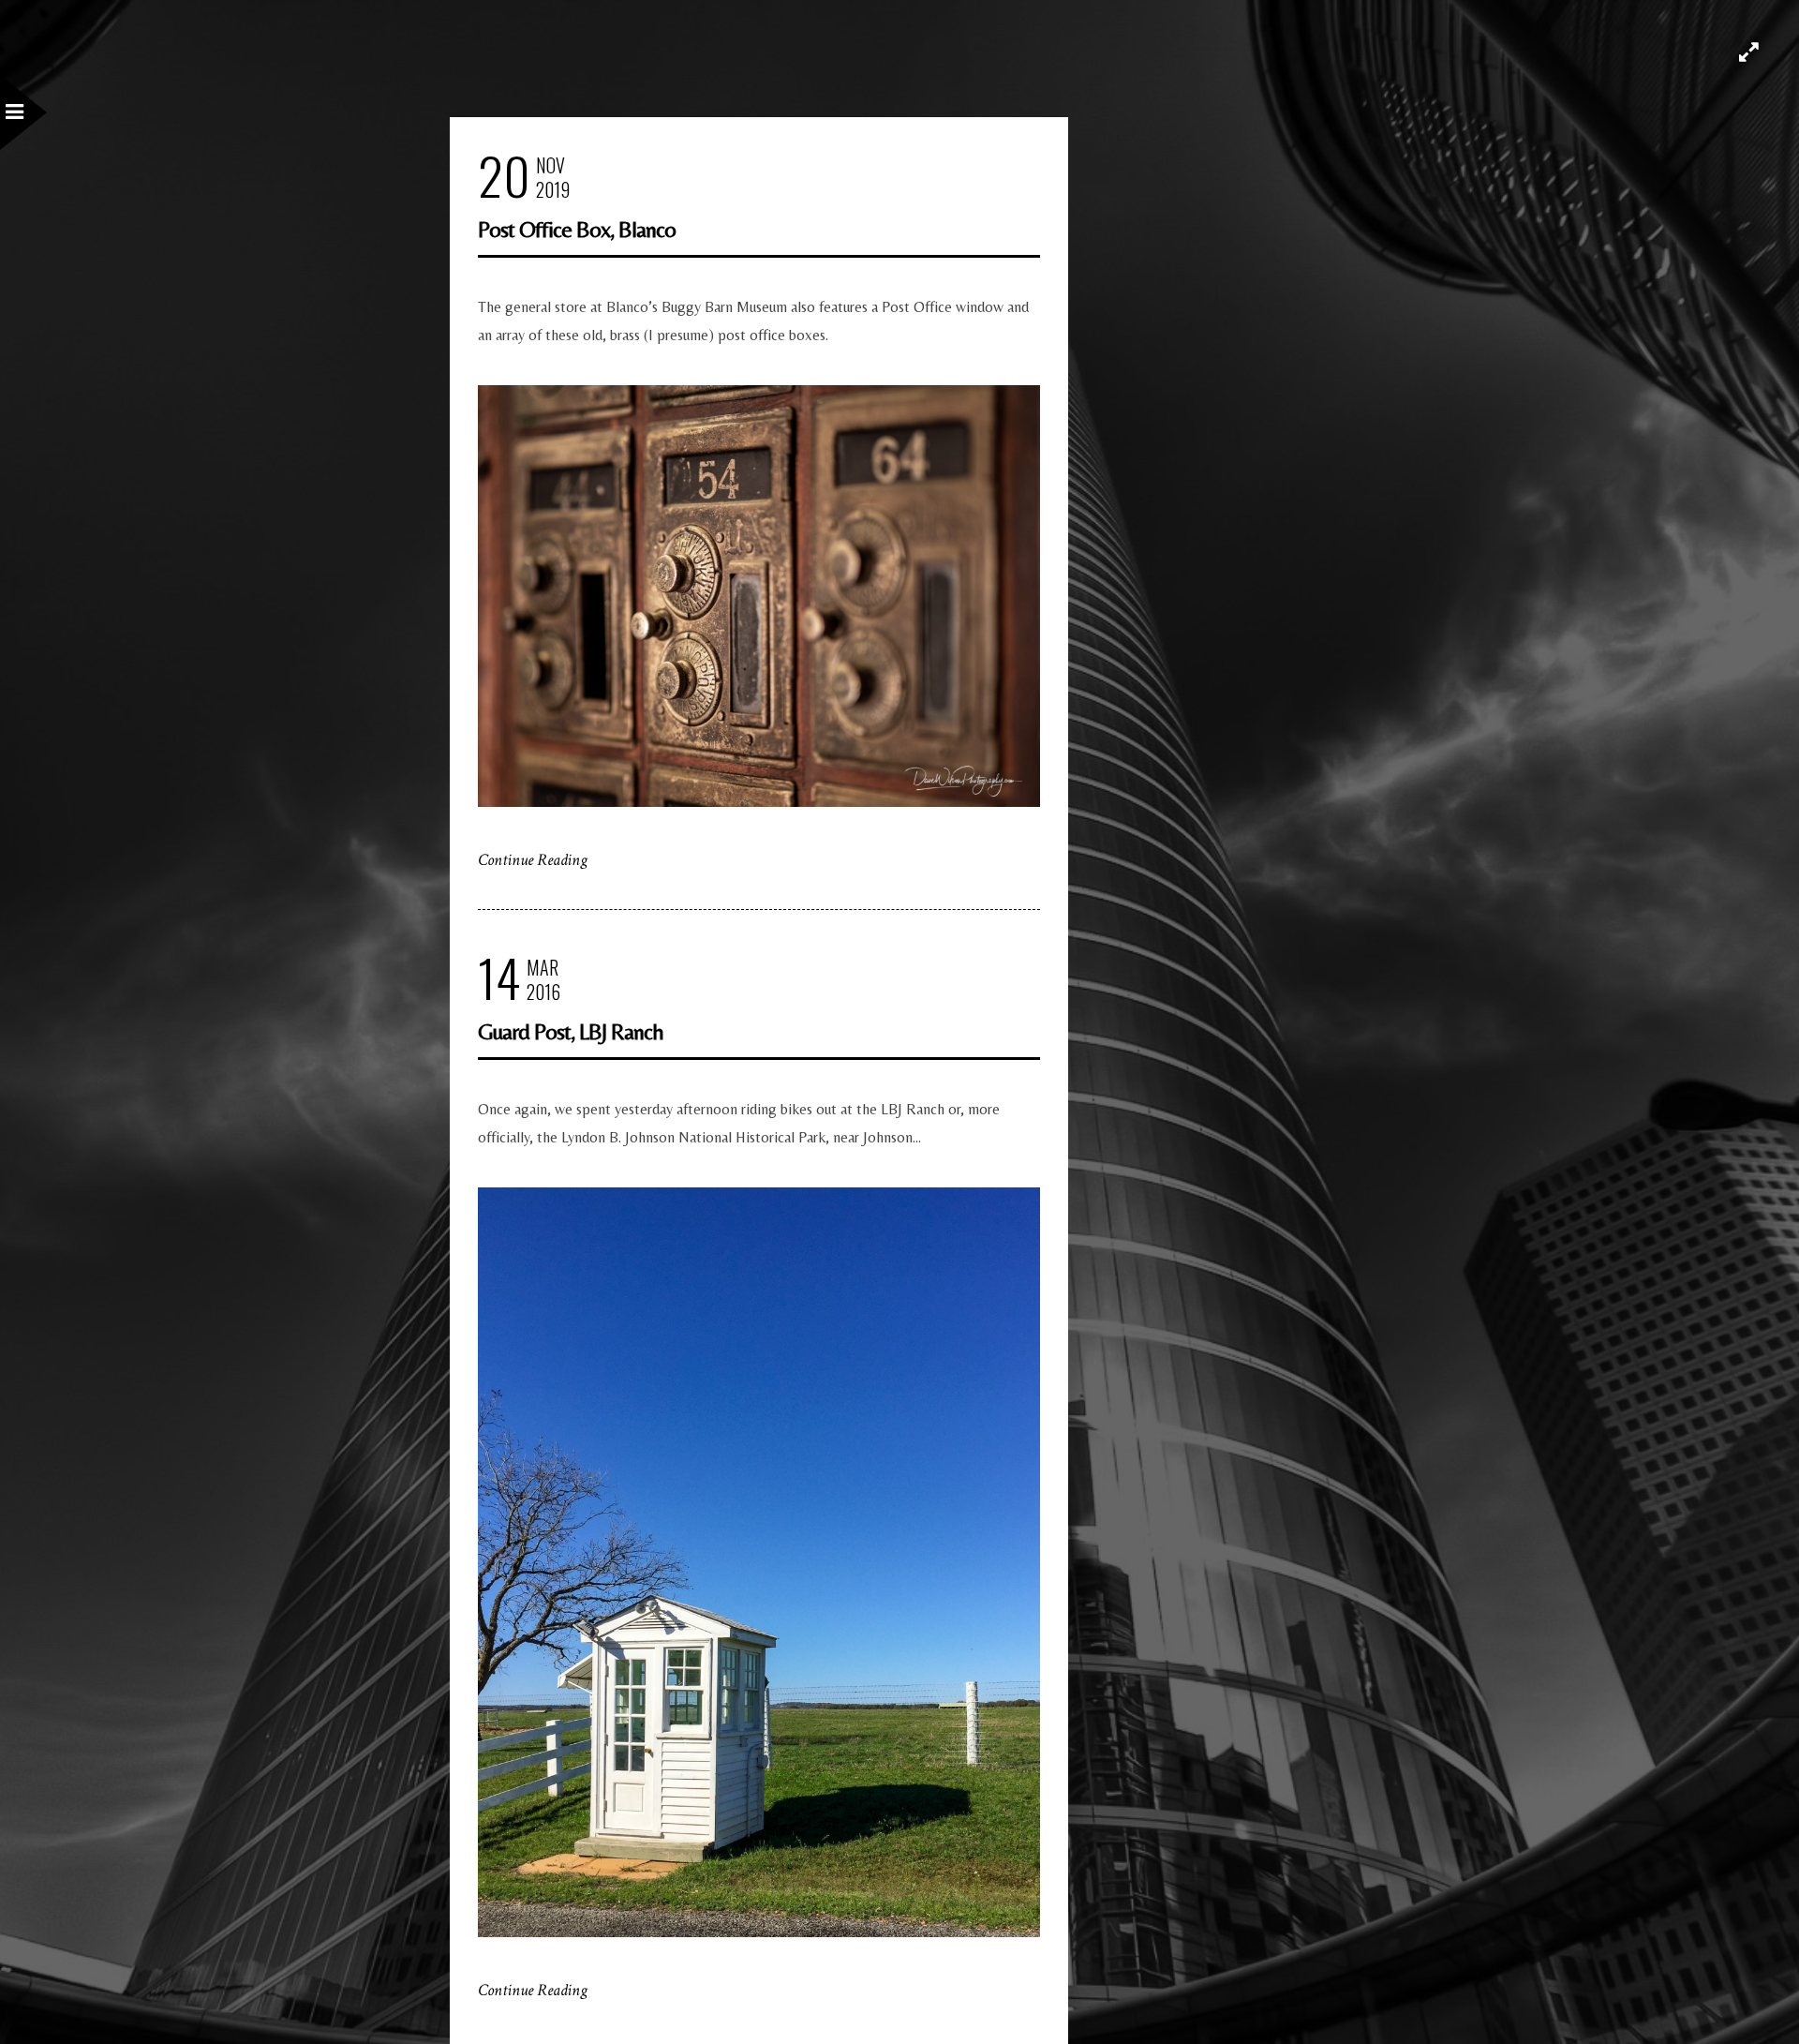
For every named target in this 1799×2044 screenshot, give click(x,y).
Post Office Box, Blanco (577, 229)
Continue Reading (533, 860)
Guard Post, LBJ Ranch (571, 1031)
